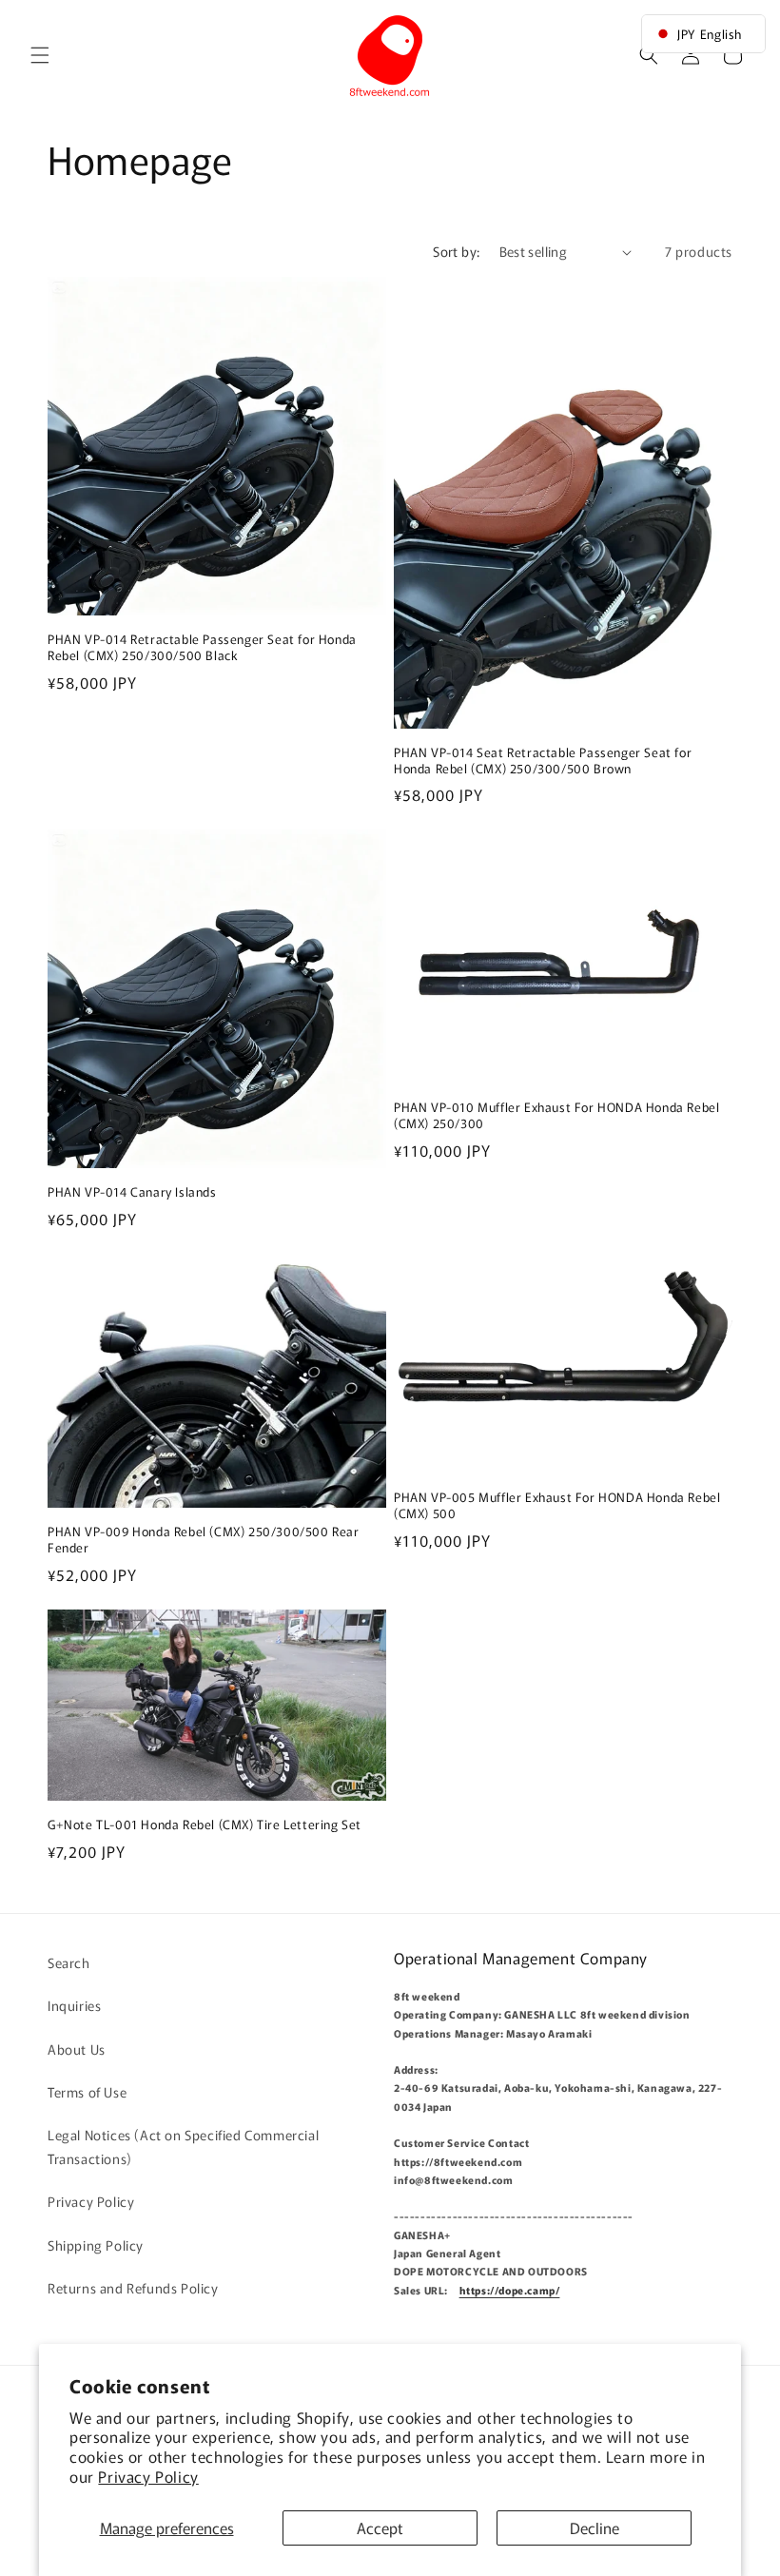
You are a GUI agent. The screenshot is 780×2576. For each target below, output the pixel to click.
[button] (40, 55)
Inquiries (74, 2005)
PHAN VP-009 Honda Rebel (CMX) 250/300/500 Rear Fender (204, 1540)
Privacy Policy (148, 2476)
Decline (595, 2527)
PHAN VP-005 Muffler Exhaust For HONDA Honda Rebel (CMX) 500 (557, 1506)
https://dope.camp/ (510, 2290)
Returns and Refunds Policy (133, 2288)
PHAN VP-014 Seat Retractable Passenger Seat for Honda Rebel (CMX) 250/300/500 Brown (543, 761)
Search (69, 1962)
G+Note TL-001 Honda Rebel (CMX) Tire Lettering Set (205, 1825)
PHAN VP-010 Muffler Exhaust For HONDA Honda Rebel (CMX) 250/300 (556, 1116)
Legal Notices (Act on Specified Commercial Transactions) (183, 2147)
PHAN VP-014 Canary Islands (132, 1192)
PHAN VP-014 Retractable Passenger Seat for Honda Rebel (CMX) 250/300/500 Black (202, 648)
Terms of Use (87, 2092)
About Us (77, 2049)
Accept (380, 2527)
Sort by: (456, 251)
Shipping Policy (96, 2245)
